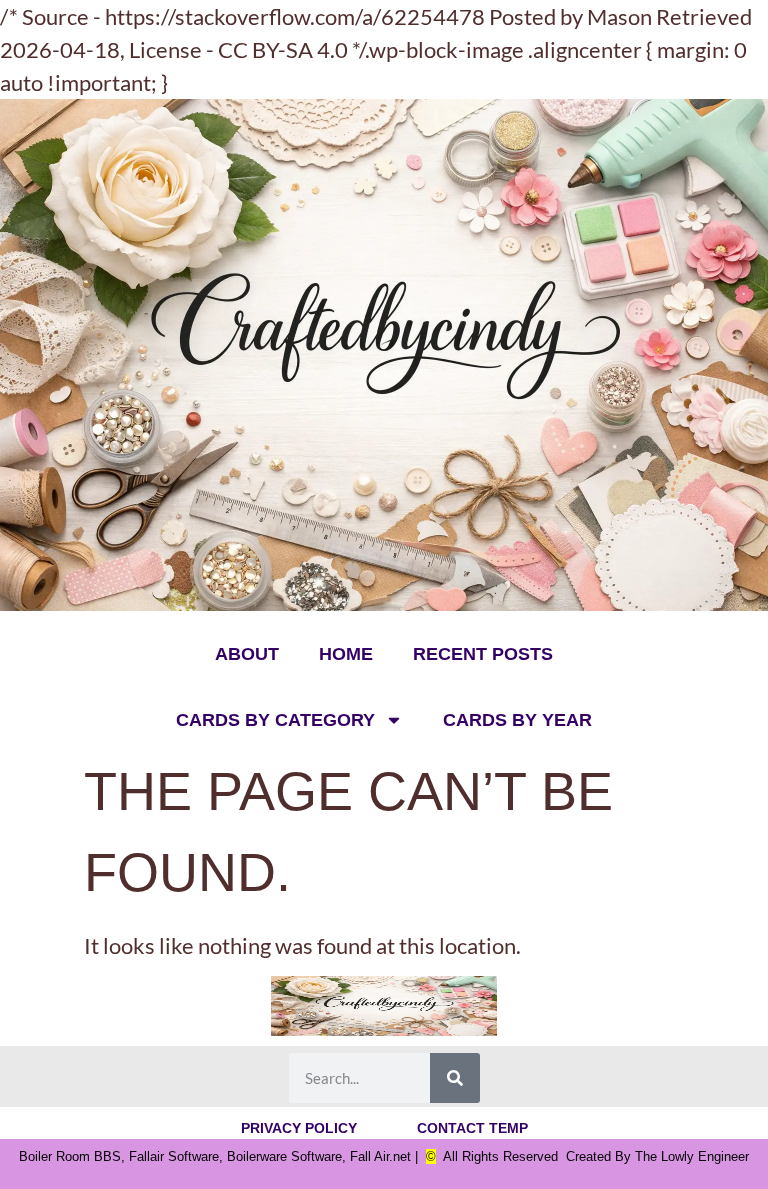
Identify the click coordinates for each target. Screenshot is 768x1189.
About (247, 654)
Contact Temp (472, 1128)
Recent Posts (483, 654)
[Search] (455, 1078)
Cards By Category (275, 720)
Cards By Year (517, 720)
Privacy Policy (299, 1128)
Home (346, 654)
